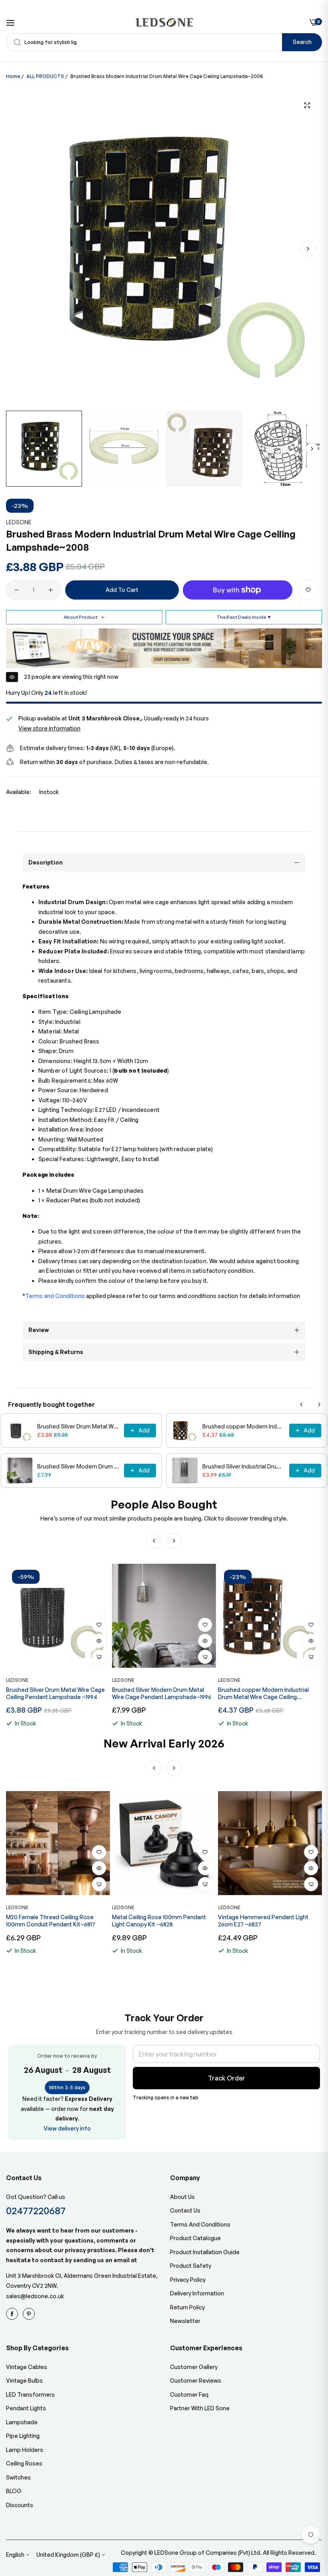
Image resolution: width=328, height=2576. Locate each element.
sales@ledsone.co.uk (35, 2296)
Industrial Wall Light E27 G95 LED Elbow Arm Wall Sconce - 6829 (269, 1921)
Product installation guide (205, 2252)
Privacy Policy (188, 2280)
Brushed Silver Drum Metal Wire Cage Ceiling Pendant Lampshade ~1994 (78, 1426)
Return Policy (187, 2307)
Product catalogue (195, 2238)
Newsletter (185, 2321)
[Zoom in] (307, 105)
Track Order (227, 2078)
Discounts (20, 2505)
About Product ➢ (84, 617)
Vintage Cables (27, 2367)
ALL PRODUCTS (45, 76)
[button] (308, 249)
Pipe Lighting (23, 2436)
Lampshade (22, 2422)
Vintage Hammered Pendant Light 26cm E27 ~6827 (157, 1921)
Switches (18, 2477)
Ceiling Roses (24, 2463)
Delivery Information (197, 2293)
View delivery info (67, 2128)
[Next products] (319, 1404)
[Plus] (51, 590)
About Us (182, 2197)
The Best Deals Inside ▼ (244, 617)
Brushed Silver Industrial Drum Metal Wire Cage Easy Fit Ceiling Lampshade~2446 (243, 1466)
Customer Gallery (194, 2367)
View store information (49, 728)
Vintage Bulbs (24, 2380)
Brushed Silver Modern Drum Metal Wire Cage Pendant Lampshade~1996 (78, 1466)
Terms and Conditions (200, 2224)
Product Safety (191, 2266)
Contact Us (185, 2210)
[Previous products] (302, 1404)
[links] (13, 2314)
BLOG (14, 2491)
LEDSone (19, 522)
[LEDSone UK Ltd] (164, 22)
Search (302, 42)
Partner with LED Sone (200, 2408)
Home (13, 76)
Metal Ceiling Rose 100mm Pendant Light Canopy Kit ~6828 (53, 1921)
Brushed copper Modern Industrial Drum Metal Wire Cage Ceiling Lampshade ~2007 (243, 1426)
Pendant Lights (26, 2408)
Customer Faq (189, 2394)
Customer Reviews (196, 2380)
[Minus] (17, 590)
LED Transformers (30, 2394)
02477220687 (36, 2210)
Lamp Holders (25, 2450)
